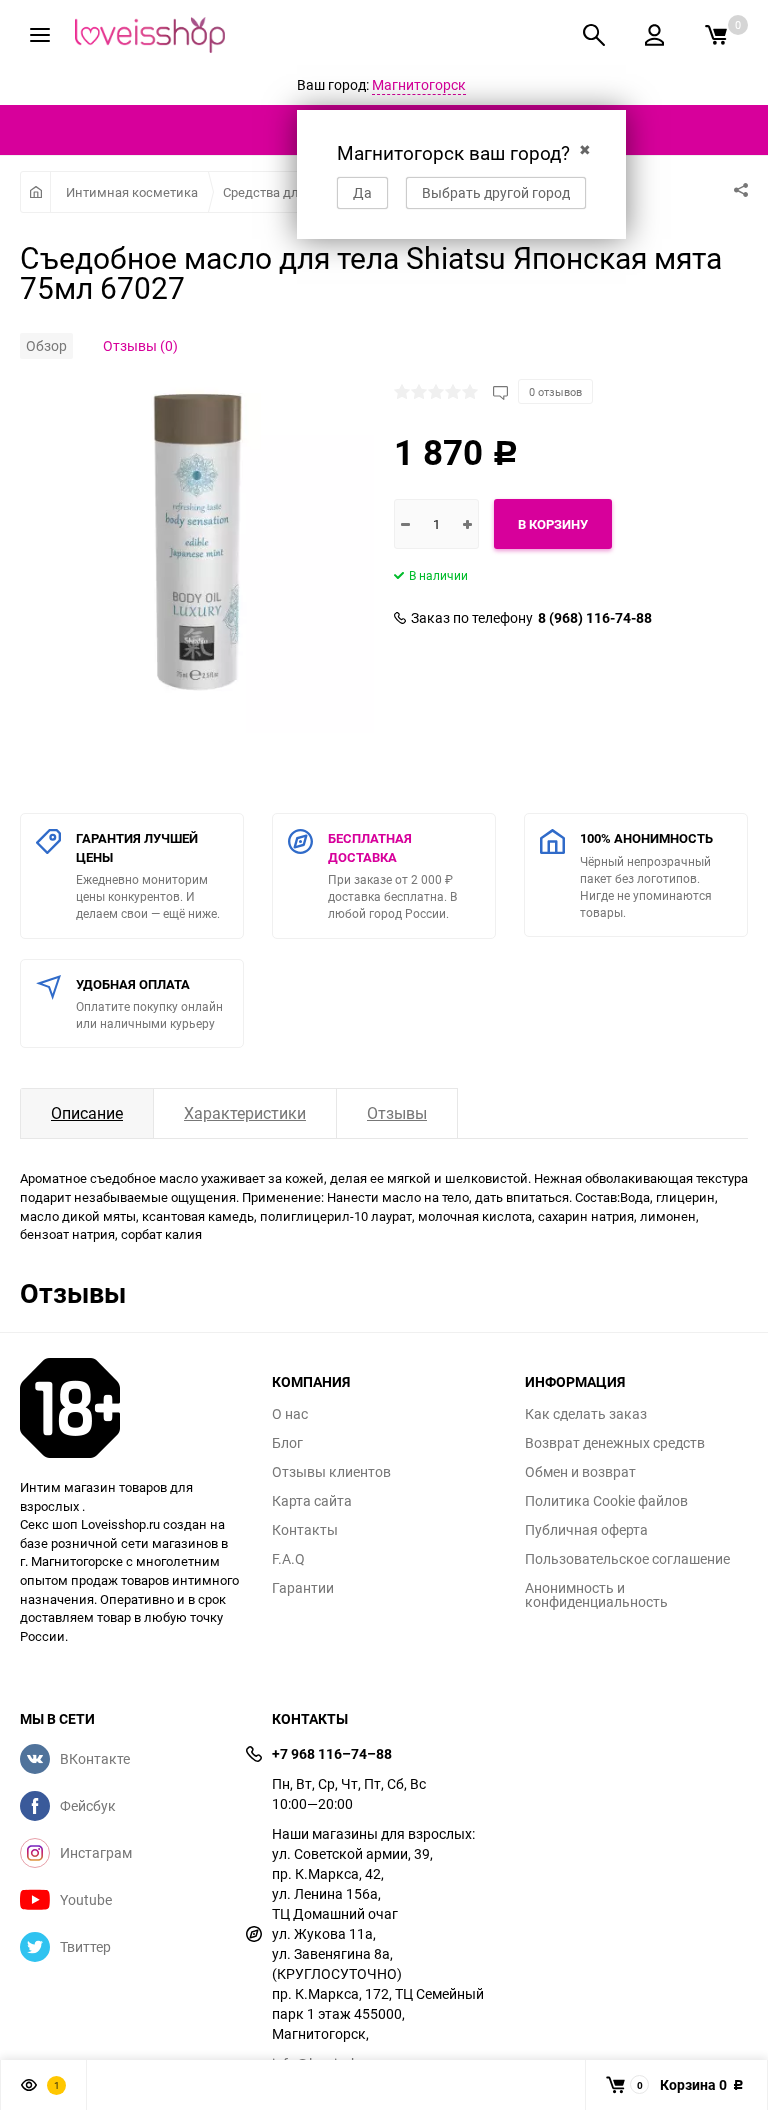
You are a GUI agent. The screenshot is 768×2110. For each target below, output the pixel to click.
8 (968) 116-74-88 (595, 618)
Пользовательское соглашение (627, 1559)
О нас (290, 1414)
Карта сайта (312, 1501)
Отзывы (397, 1113)
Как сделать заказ (586, 1414)
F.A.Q (288, 1559)
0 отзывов (555, 391)
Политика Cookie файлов (606, 1501)
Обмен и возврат (580, 1472)
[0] (716, 35)
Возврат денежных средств (615, 1443)
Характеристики (245, 1113)
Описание (87, 1113)
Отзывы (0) (140, 345)
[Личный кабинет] (654, 35)
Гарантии (303, 1588)
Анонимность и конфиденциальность (596, 1595)
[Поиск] (594, 35)
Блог (287, 1443)
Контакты (305, 1530)
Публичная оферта (586, 1530)
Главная (35, 192)
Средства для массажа (293, 192)
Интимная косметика (132, 192)
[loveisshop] (131, 1408)
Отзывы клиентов (331, 1472)
